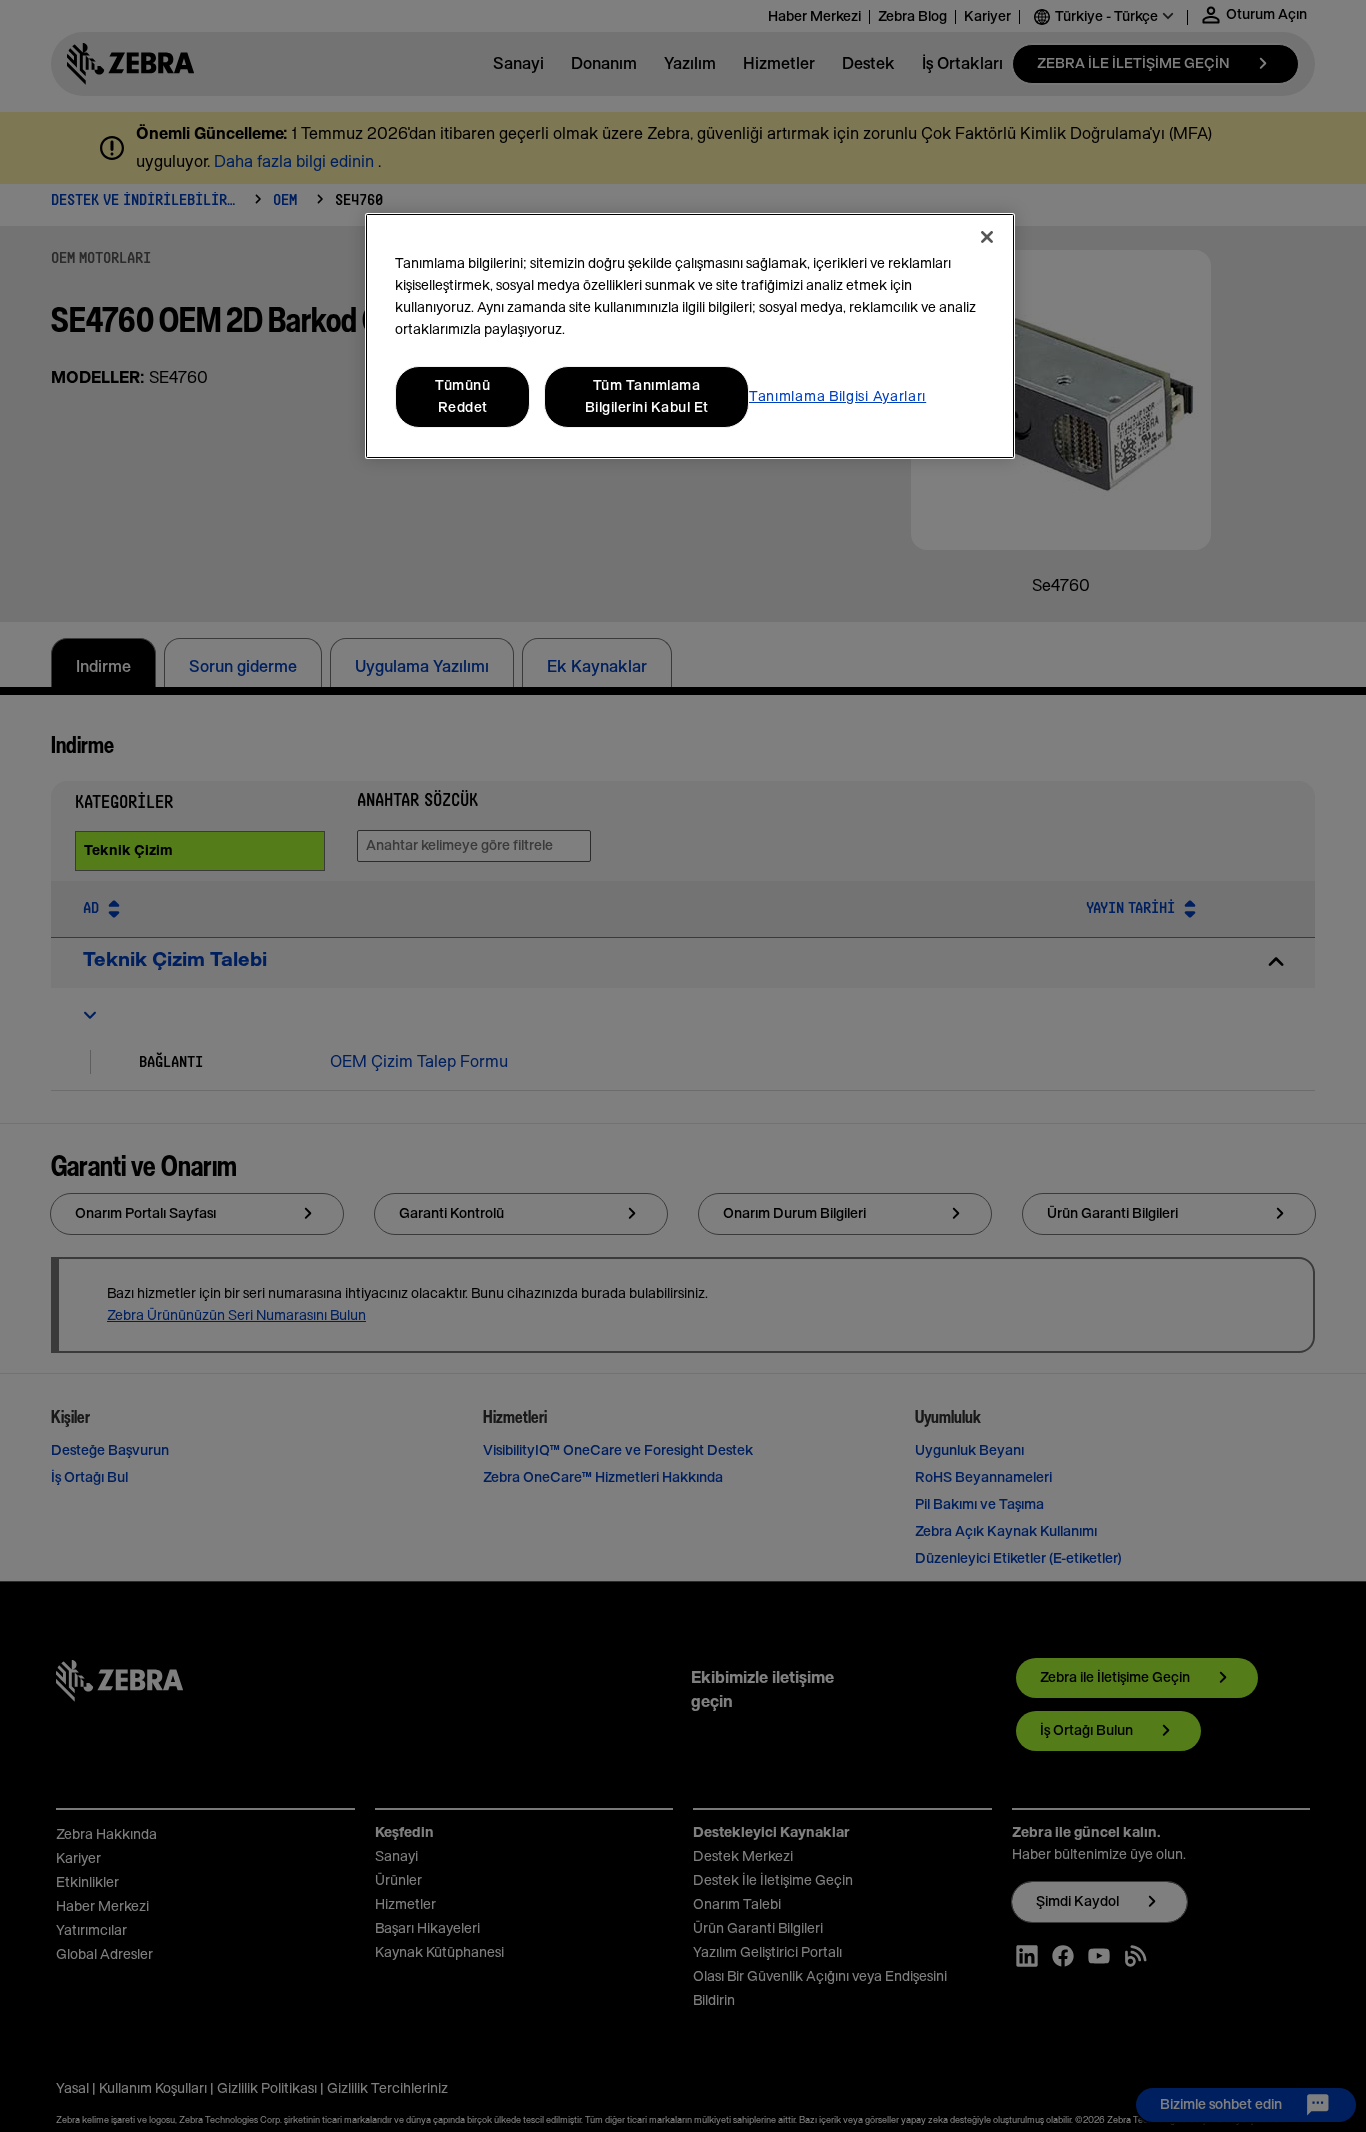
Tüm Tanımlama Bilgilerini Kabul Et (647, 397)
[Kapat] (987, 237)
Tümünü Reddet (462, 397)
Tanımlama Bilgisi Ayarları (837, 397)
